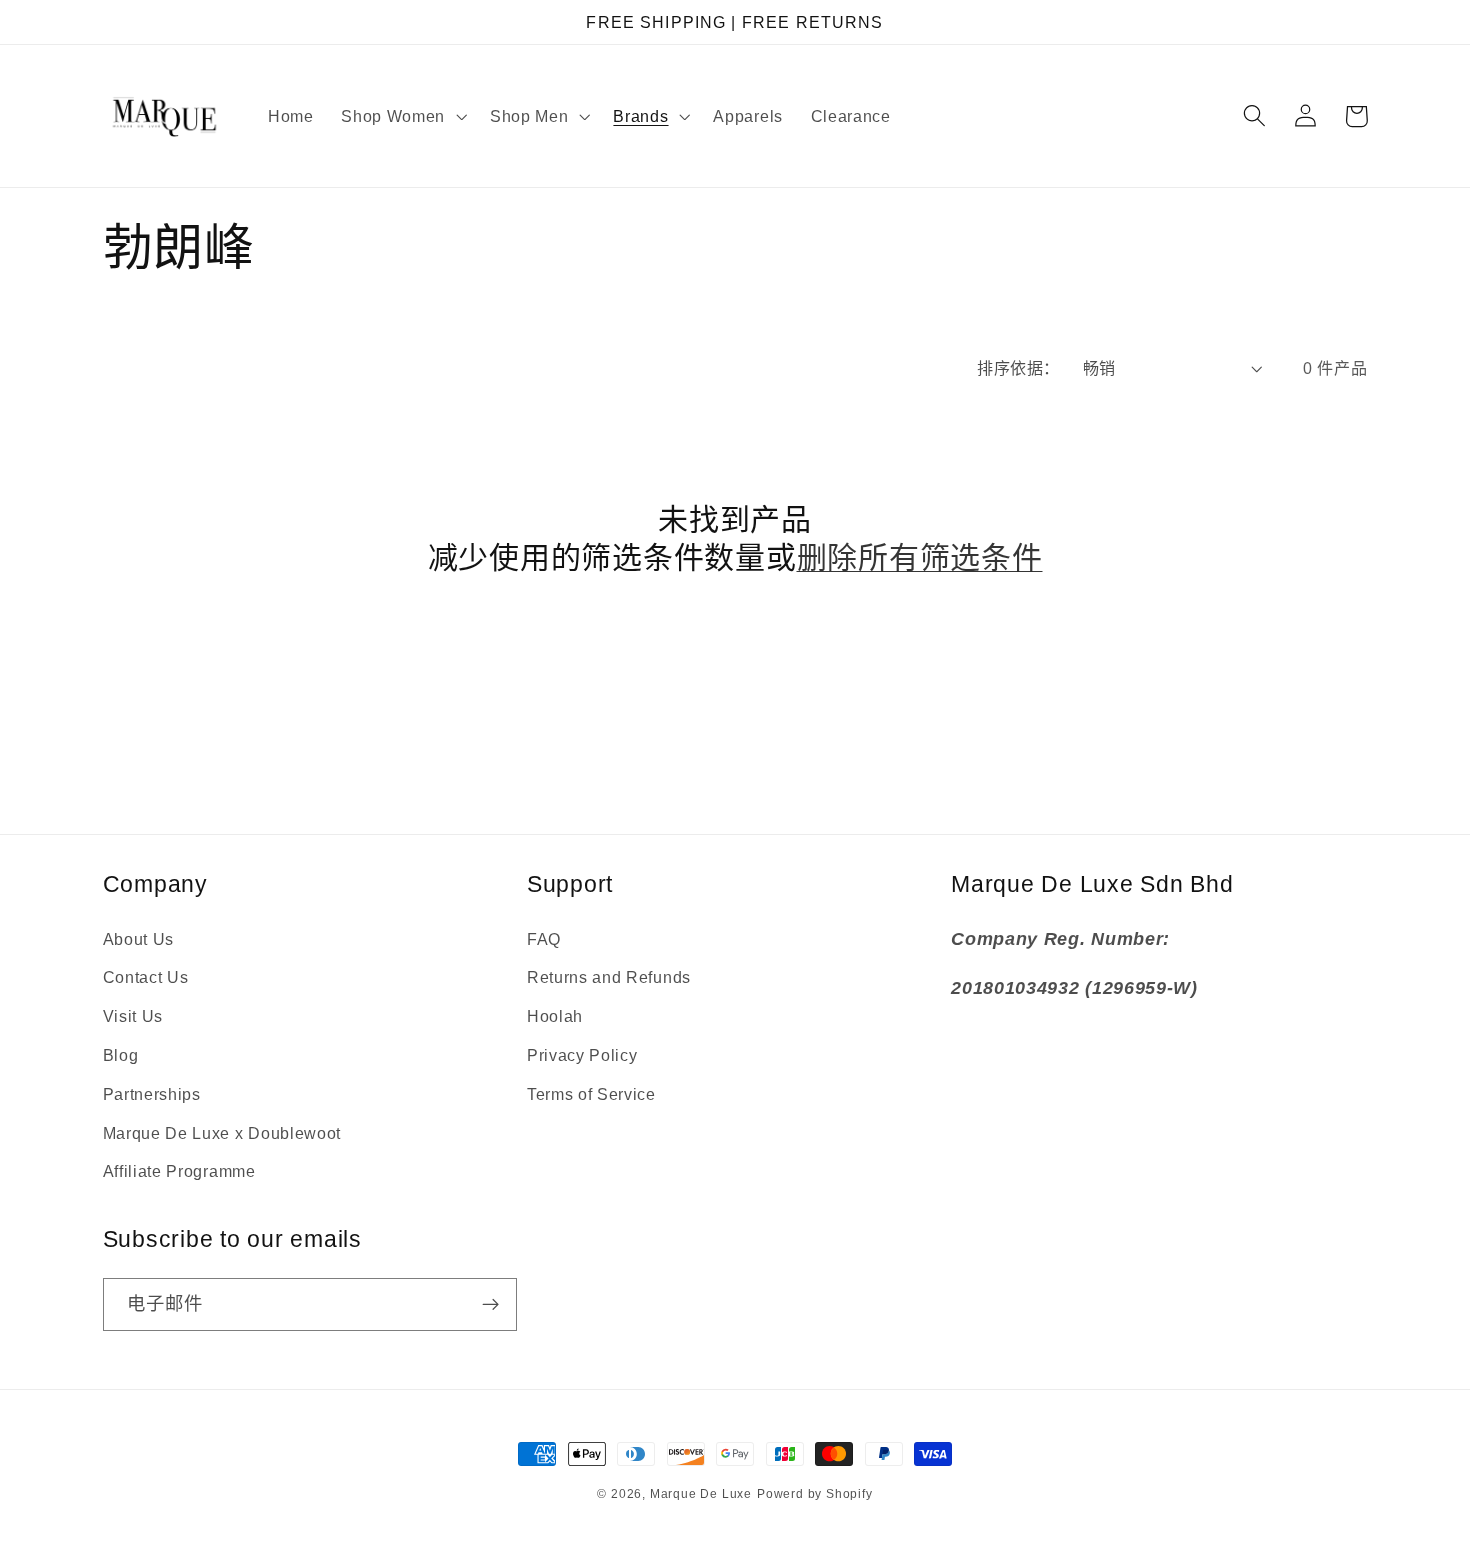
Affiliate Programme (179, 1171)
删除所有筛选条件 (920, 557)
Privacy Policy (582, 1055)
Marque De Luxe (701, 1494)
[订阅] (490, 1305)
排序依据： (1018, 368)
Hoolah (555, 1016)
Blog (121, 1055)
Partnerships (152, 1094)
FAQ (544, 939)
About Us (139, 939)
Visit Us (133, 1016)
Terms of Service (591, 1094)
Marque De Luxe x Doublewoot (222, 1133)
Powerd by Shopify (815, 1494)
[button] (401, 116)
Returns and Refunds (609, 977)
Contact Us (146, 977)
